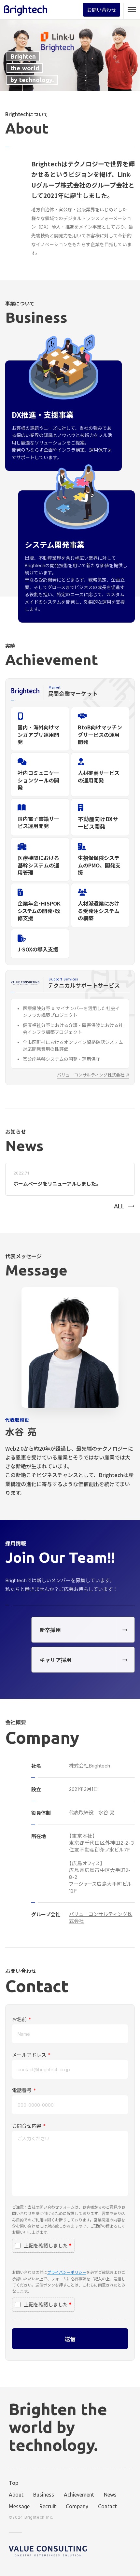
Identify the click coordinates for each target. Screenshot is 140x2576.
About (16, 2495)
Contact (107, 2506)
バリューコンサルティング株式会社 (101, 1918)
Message (19, 2506)
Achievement (79, 2495)
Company (77, 2506)
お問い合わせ (102, 10)
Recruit (48, 2506)
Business (44, 2495)
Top (14, 2483)
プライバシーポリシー (67, 2272)
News (110, 2495)
